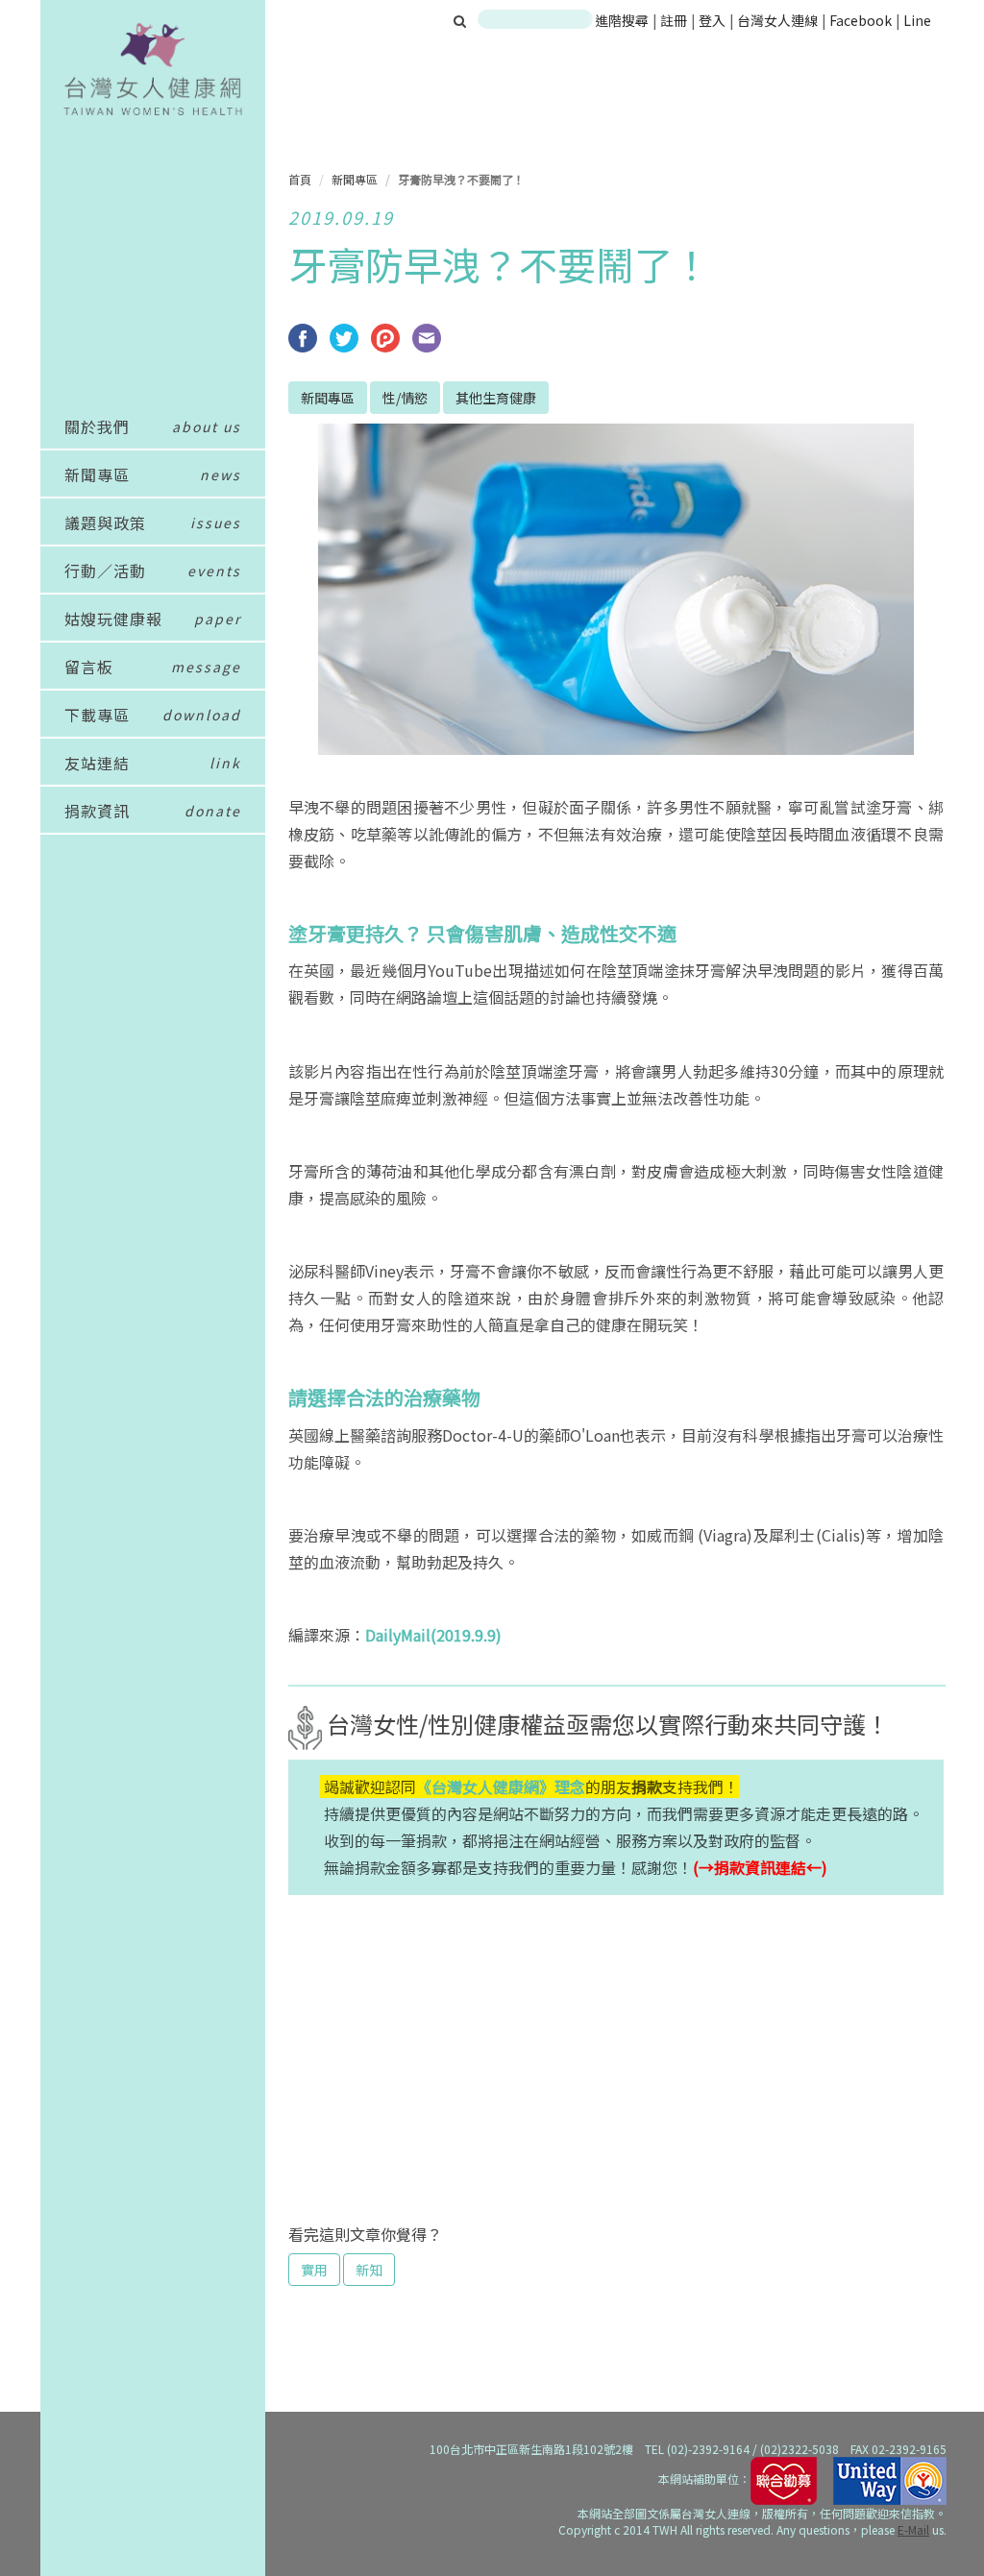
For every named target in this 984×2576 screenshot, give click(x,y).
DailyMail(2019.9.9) (433, 1635)
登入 (713, 20)
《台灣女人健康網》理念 (501, 1786)
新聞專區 (355, 179)
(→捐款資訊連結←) (760, 1867)
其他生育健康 (496, 398)
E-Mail (913, 2529)
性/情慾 (405, 398)
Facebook (861, 20)
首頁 (300, 179)
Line (917, 20)
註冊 (675, 20)
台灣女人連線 (777, 20)
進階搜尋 (622, 20)
